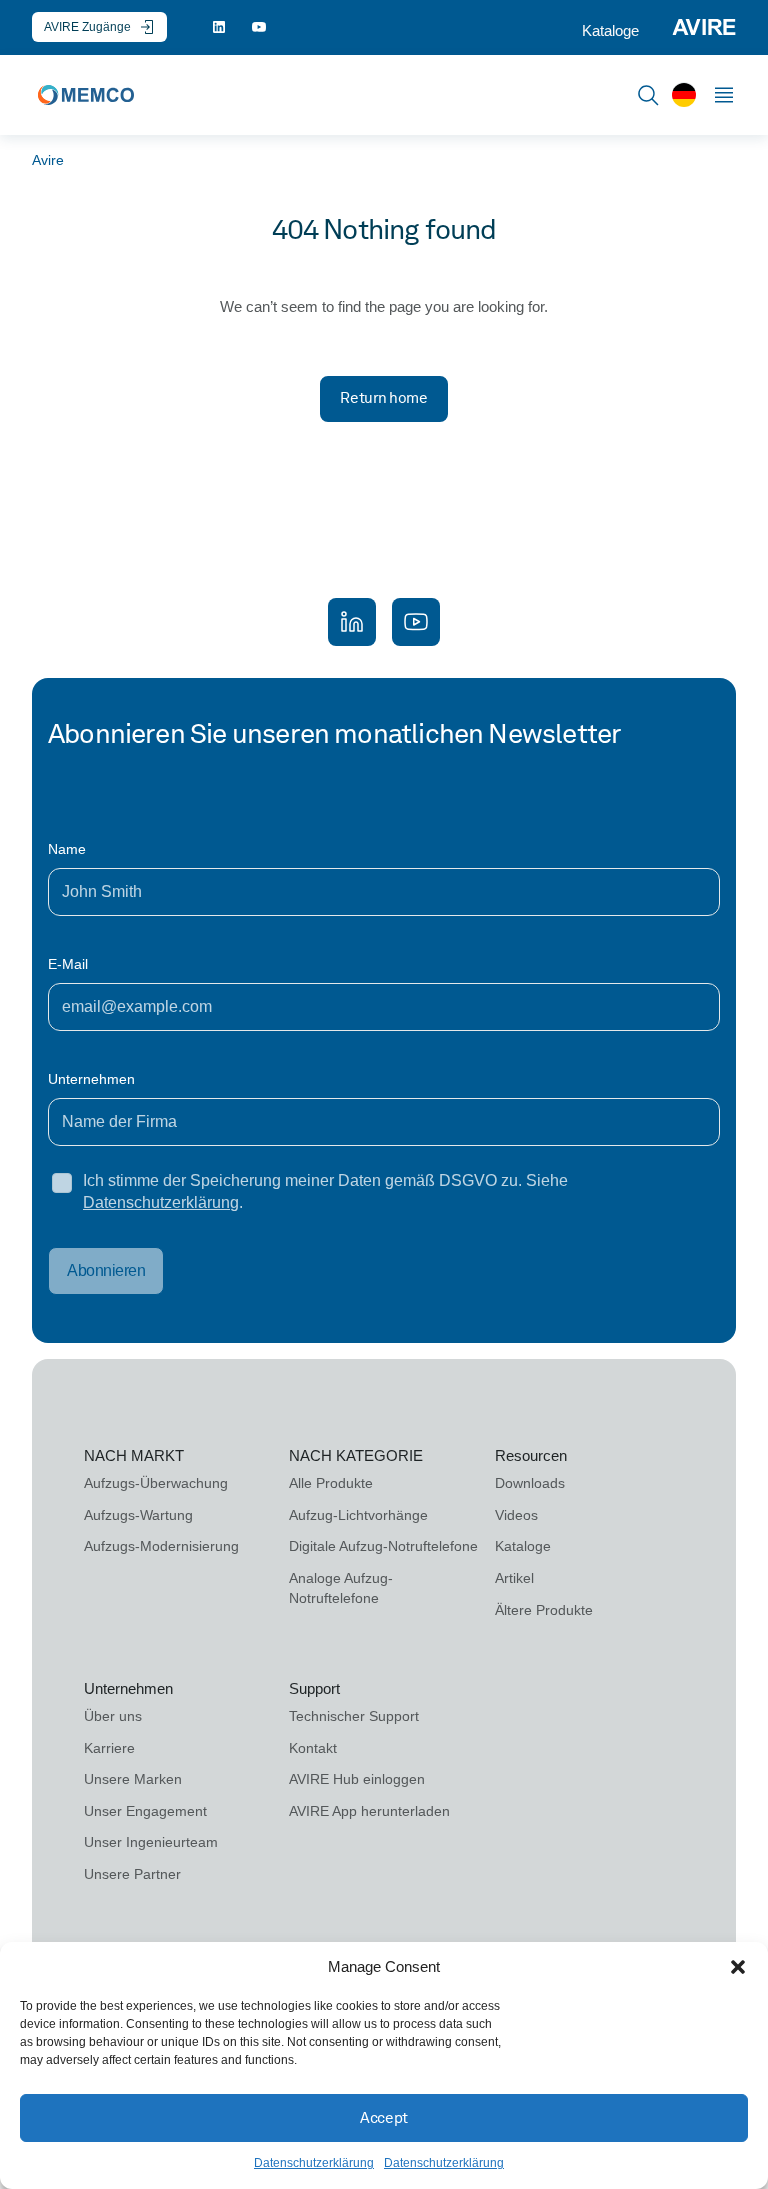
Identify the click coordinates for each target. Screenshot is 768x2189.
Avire (48, 160)
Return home (383, 398)
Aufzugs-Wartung (138, 1515)
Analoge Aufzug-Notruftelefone (341, 1588)
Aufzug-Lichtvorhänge (358, 1515)
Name (67, 849)
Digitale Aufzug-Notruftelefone (383, 1546)
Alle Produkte (331, 1483)
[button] (738, 1967)
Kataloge (610, 31)
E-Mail (68, 964)
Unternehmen (91, 1079)
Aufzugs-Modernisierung (161, 1546)
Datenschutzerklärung (314, 2163)
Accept (383, 2118)
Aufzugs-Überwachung (156, 1483)
